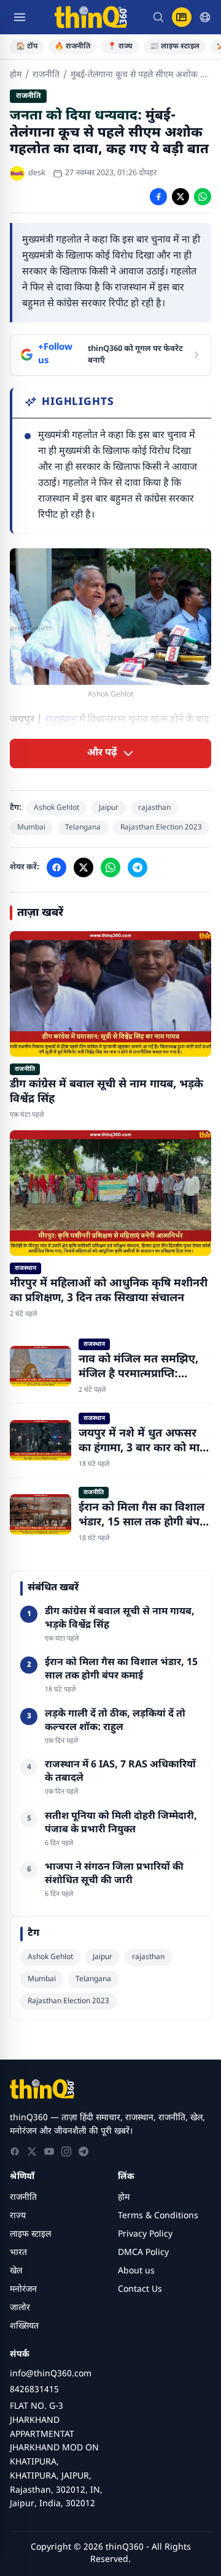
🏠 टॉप (27, 47)
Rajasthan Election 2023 (161, 828)
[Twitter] (32, 2151)
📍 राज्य (120, 47)
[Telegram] (83, 2151)
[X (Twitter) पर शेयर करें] (180, 197)
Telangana (83, 828)
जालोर (20, 2308)
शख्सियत (24, 2326)
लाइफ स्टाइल (30, 2234)
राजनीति (46, 75)
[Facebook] (15, 2151)
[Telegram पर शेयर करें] (138, 867)
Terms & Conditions (158, 2216)
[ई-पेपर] (182, 17)
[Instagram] (66, 2151)
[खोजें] (158, 17)
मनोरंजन (23, 2290)
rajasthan (154, 808)
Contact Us (140, 2290)
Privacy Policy (145, 2234)
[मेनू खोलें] (20, 17)
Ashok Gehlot (56, 808)
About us (136, 2271)
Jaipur (109, 808)
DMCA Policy (143, 2253)
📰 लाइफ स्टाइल (175, 47)
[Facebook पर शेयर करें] (158, 197)
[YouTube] (49, 2151)
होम (16, 75)
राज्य (18, 2216)
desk (37, 173)
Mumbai (31, 828)
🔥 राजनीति (72, 47)
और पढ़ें (102, 753)
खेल (16, 2271)
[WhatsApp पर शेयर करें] (203, 197)
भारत (18, 2253)
